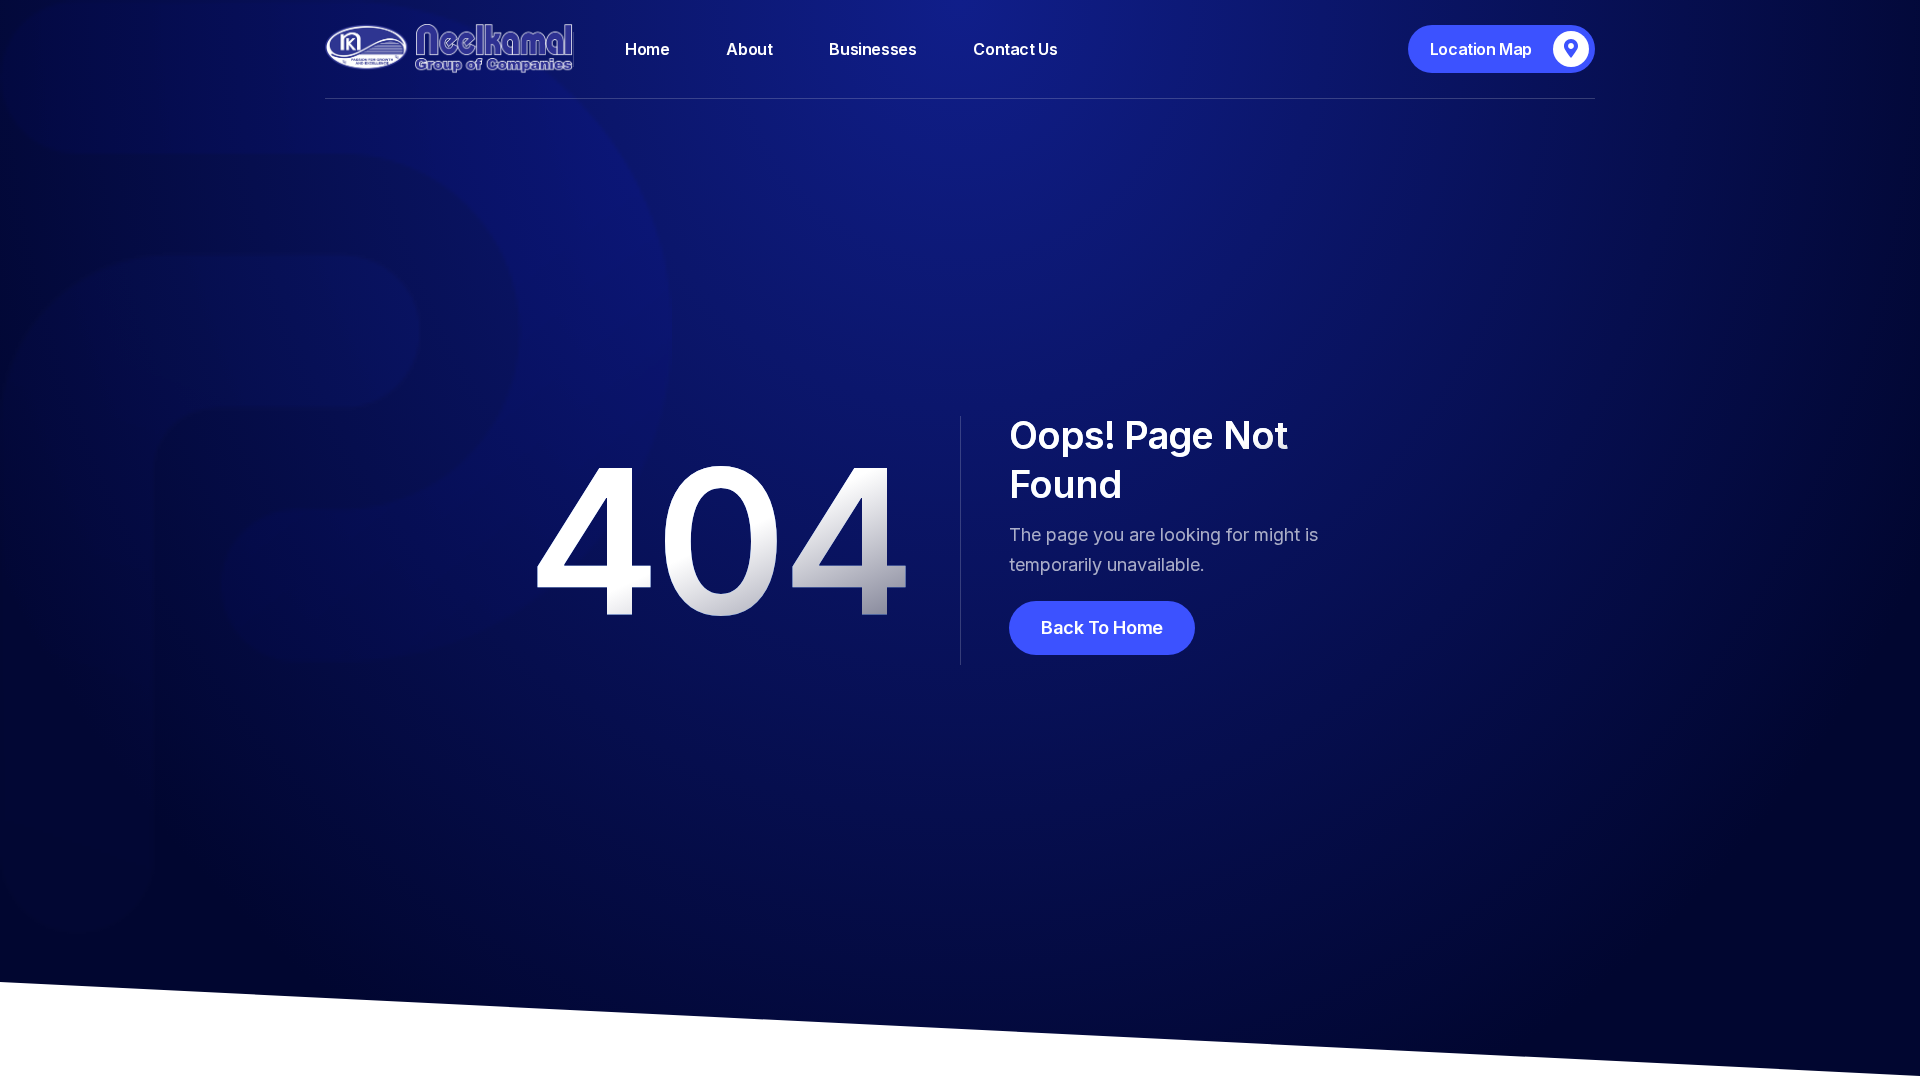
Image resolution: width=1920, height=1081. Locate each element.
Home (647, 49)
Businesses (872, 49)
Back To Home (1102, 627)
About (749, 49)
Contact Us (1015, 49)
